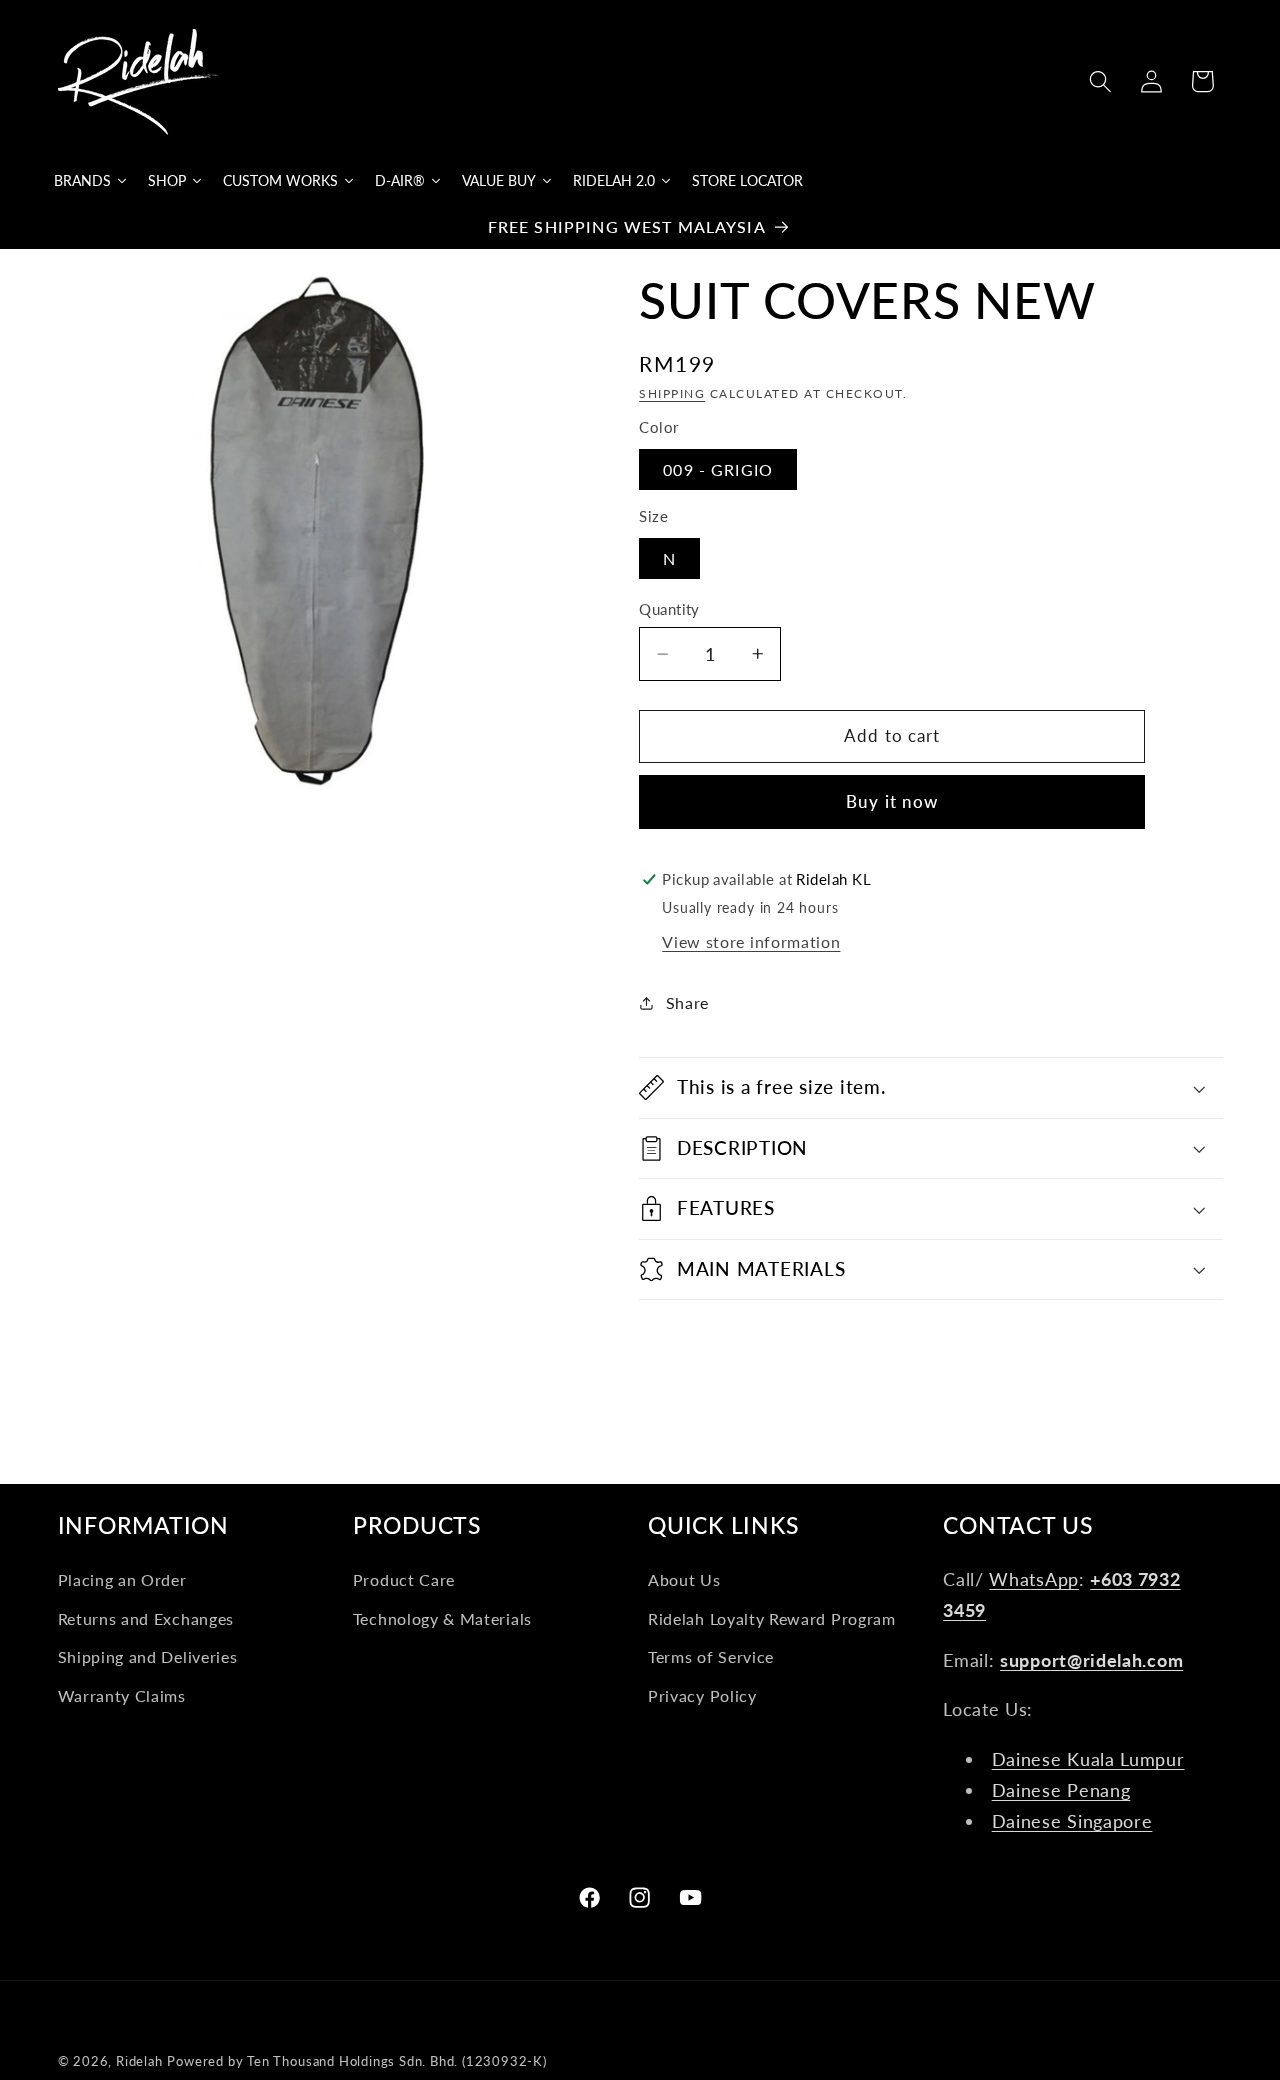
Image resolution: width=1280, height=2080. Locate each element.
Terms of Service (711, 1656)
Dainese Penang (1061, 1790)
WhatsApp (1034, 1579)
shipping (672, 393)
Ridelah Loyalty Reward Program (772, 1618)
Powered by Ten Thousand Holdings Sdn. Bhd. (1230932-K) (356, 2061)
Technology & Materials (442, 1618)
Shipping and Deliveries (148, 1656)
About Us (684, 1579)
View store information (751, 941)
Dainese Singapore (1072, 1821)
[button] (1100, 81)
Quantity (669, 609)
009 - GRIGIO (718, 469)
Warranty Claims (122, 1695)
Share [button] (687, 1002)
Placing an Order (122, 1579)
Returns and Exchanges (146, 1618)
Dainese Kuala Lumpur (1088, 1759)
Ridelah (139, 2061)
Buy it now (892, 801)
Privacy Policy (702, 1695)
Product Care (404, 1579)
